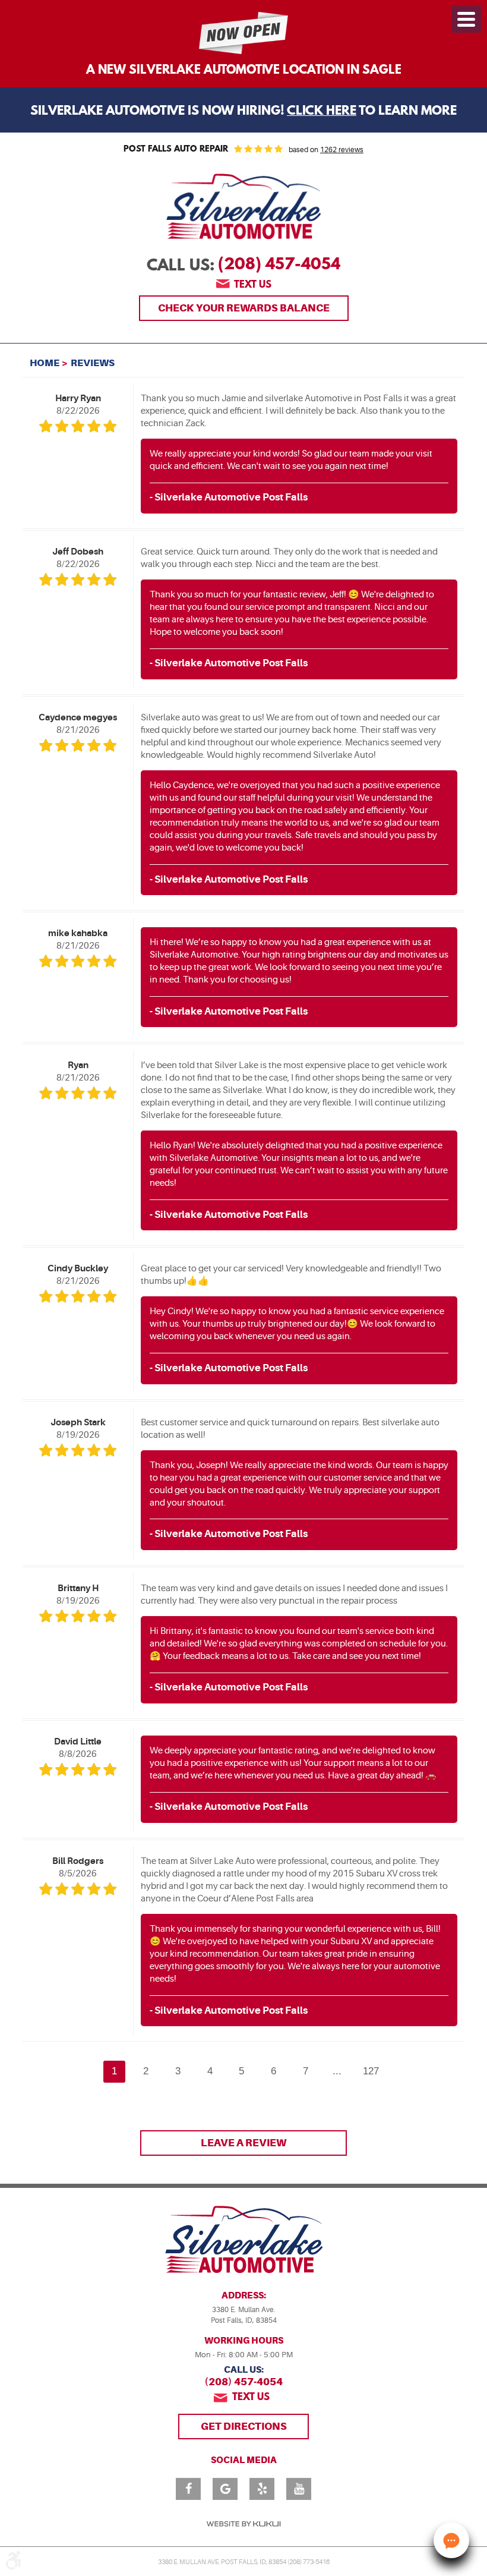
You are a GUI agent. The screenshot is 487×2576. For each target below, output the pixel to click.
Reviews (93, 363)
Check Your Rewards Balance (244, 308)
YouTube (299, 2489)
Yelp (262, 2489)
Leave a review (243, 2143)
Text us (253, 285)
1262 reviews (342, 150)
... (337, 2071)
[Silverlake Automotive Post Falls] (243, 207)
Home (45, 363)
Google (225, 2489)
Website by (243, 2524)
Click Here (322, 111)
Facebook (188, 2489)
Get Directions (244, 2426)
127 (371, 2071)
